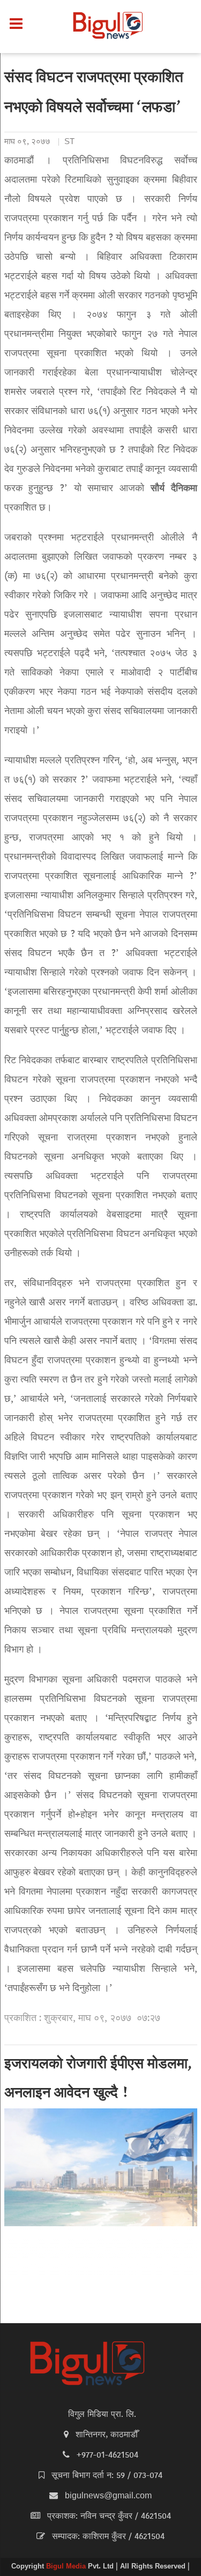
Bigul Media (67, 2567)
